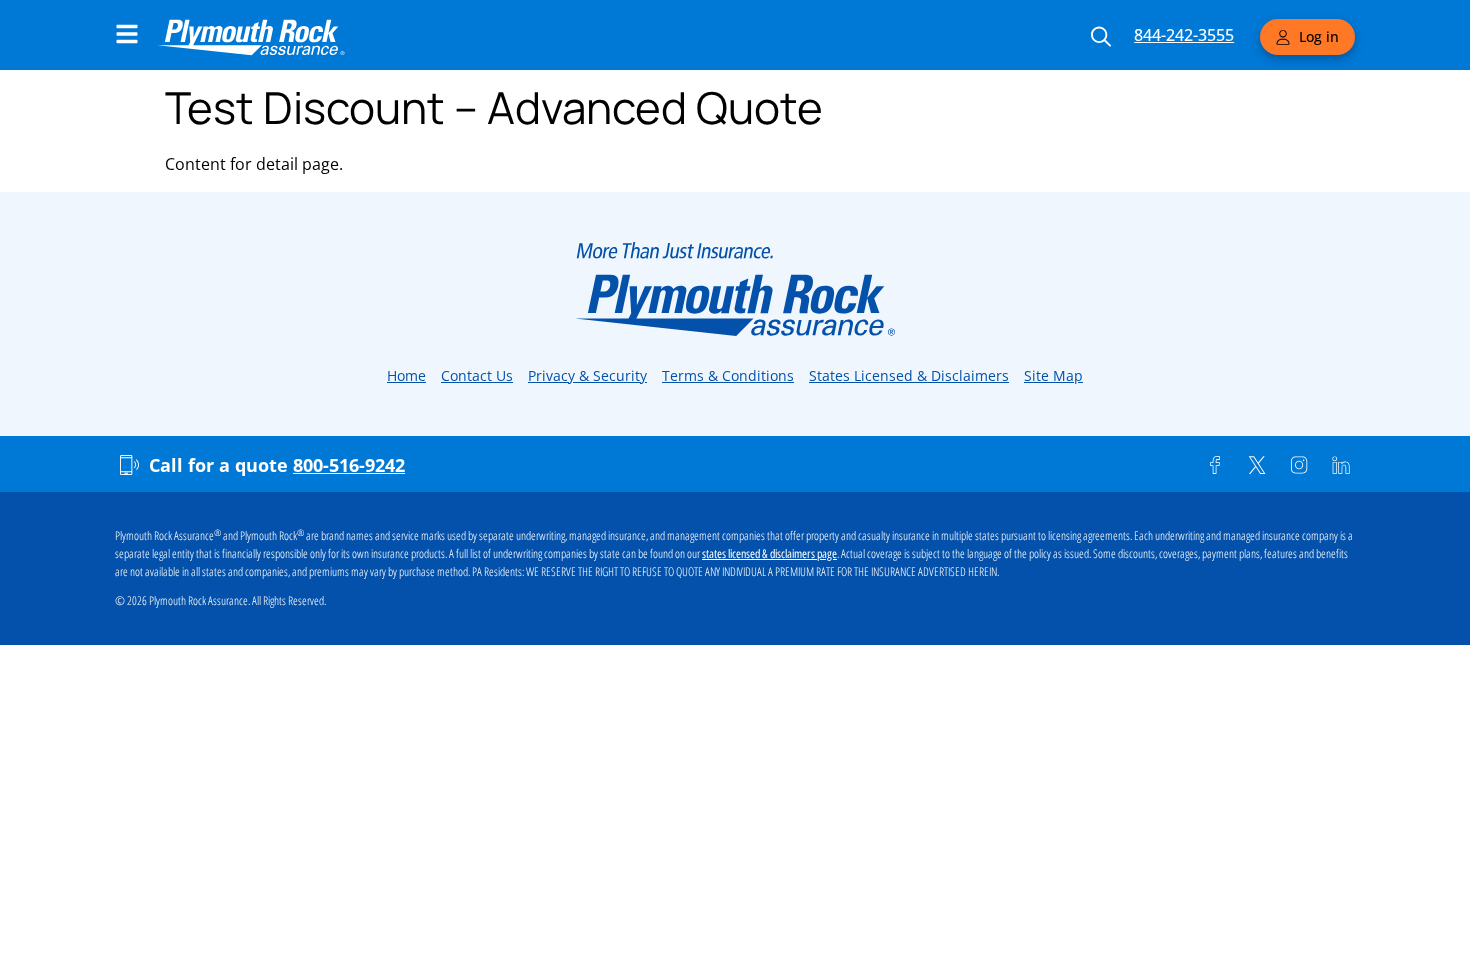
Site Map (1053, 375)
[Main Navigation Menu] (127, 34)
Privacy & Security (587, 375)
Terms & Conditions (728, 375)
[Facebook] (1215, 465)
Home (406, 375)
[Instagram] (1299, 465)
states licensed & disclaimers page (769, 554)
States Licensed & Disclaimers (909, 375)
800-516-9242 (349, 465)
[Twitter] (1257, 465)
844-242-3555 (1184, 35)
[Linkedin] (1341, 465)
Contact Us (477, 375)
